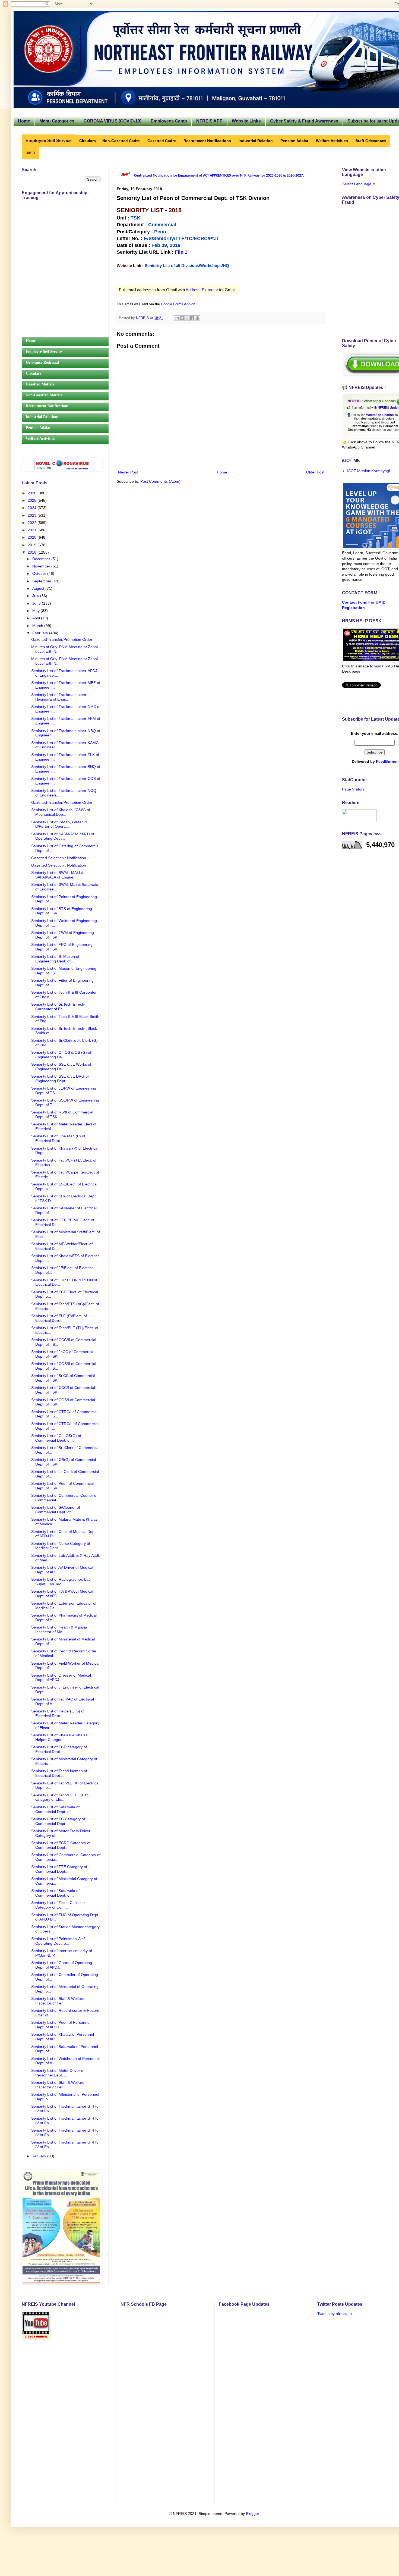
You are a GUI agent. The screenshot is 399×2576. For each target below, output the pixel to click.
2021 (33, 530)
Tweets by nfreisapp (335, 2314)
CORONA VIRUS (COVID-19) (113, 121)
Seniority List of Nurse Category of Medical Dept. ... (61, 1546)
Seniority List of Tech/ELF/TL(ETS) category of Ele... (61, 1797)
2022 (33, 523)
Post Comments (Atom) (160, 481)
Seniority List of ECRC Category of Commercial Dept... (61, 1845)
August (39, 588)
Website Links (246, 121)
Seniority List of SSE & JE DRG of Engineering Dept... (60, 1079)
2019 (33, 545)
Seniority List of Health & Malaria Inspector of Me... (59, 1629)
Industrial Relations (42, 417)
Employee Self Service (44, 352)
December (42, 559)
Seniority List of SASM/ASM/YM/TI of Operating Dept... (63, 836)
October (40, 573)
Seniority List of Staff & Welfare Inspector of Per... (58, 2001)
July (36, 596)
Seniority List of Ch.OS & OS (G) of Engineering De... (61, 1055)
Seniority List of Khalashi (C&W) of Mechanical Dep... (61, 812)
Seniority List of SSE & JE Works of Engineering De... (61, 1067)
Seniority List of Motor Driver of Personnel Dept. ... (58, 2073)
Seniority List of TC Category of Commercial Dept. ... (58, 1821)
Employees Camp (169, 121)
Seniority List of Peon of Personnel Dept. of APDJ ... (61, 2025)
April (37, 618)
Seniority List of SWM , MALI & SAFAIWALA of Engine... (57, 875)
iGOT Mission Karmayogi (368, 471)
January (40, 2156)
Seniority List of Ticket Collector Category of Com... (58, 1905)
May (37, 611)
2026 (33, 493)
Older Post (315, 472)
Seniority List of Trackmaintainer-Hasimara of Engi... (59, 697)
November (42, 566)
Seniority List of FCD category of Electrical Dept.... (59, 1749)
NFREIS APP (209, 121)
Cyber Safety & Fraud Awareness (304, 121)
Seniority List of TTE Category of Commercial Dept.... (59, 1869)
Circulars (33, 373)
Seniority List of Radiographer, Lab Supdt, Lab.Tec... (61, 1582)
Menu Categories (57, 121)
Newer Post (128, 472)
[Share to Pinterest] (197, 318)
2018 (33, 552)
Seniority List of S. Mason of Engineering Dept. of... (55, 959)
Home (24, 121)
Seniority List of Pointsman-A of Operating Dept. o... (58, 1941)
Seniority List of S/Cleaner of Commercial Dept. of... (56, 1510)
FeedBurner (387, 761)
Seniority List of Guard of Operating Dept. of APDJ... (62, 1965)
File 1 (181, 252)
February (41, 633)
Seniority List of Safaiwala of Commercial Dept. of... (55, 1809)
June (37, 603)
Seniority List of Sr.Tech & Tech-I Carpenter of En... (59, 1007)
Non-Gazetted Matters (44, 395)
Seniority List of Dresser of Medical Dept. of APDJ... (61, 1678)
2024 (33, 508)
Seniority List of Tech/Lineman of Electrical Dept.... (59, 1773)
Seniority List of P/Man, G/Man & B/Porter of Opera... (59, 824)
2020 (33, 537)
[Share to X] (187, 318)
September (42, 581)
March (38, 626)
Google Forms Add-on (178, 304)
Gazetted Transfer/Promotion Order (62, 639)
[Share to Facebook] (192, 318)
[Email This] (177, 318)
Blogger (252, 2514)
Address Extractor (202, 290)
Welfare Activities (40, 439)
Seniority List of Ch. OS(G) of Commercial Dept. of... (56, 1438)
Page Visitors (353, 789)
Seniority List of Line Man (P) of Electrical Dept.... (58, 1138)
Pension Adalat (38, 428)
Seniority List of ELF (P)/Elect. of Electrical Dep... (59, 1318)
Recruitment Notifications (47, 406)
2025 (33, 500)
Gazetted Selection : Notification (59, 858)
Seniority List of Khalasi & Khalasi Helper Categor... (60, 1737)
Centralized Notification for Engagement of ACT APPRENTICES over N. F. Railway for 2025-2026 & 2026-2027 (218, 176)
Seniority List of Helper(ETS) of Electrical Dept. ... (58, 1713)
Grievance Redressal (42, 363)
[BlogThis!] (182, 318)
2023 (33, 515)
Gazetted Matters (40, 384)
